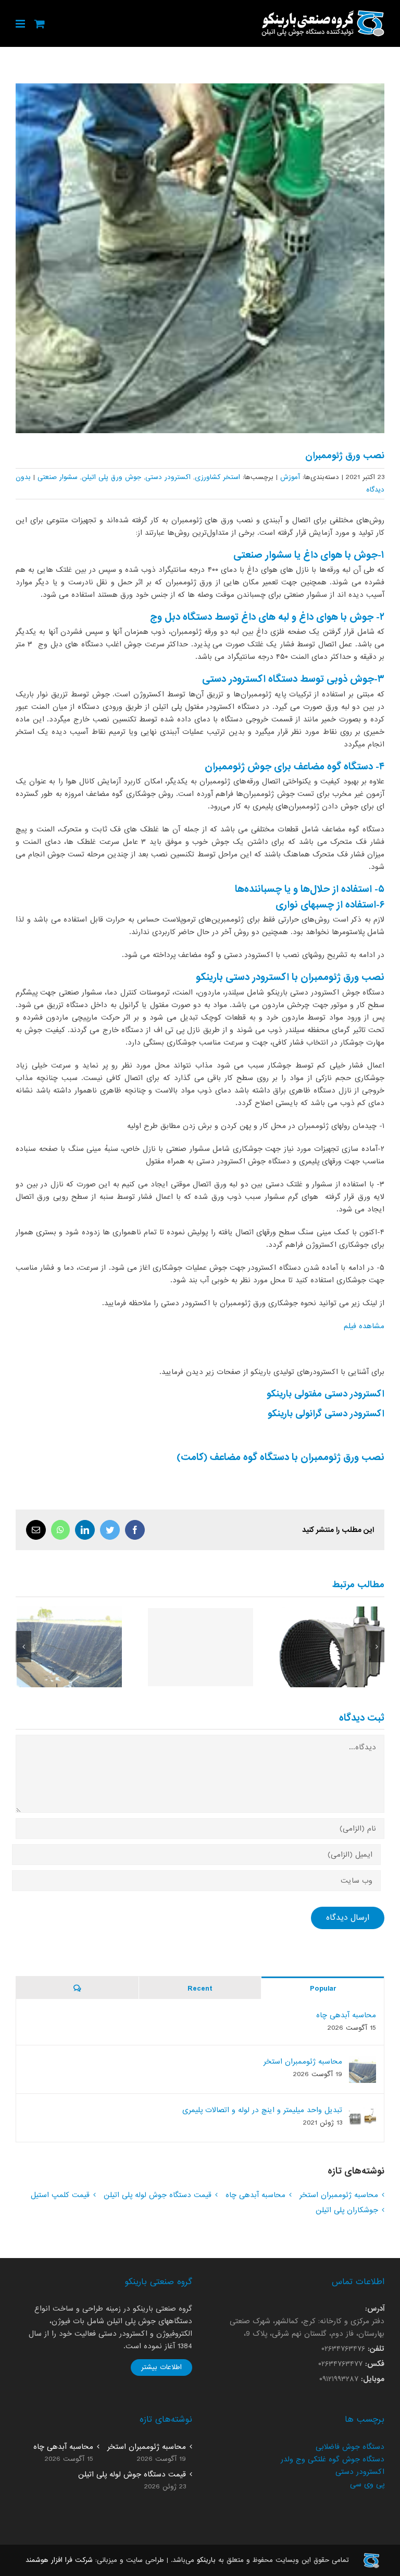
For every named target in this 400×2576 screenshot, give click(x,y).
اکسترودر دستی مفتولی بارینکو (326, 1394)
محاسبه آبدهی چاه (201, 1647)
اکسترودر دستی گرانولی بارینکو (326, 1414)
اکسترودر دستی (168, 477)
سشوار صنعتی (58, 477)
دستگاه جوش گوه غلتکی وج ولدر (333, 2459)
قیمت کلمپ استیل (332, 1647)
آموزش (290, 477)
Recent (200, 1989)
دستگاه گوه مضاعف (332, 767)
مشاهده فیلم (364, 1326)
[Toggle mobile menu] (21, 24)
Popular (323, 1989)
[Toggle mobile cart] (40, 24)
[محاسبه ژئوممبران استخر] (362, 2062)
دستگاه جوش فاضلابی (350, 2447)
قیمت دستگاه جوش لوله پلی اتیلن (158, 2195)
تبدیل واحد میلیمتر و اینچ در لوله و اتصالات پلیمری (262, 2110)
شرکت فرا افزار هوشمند (59, 2560)
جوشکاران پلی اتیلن (347, 2210)
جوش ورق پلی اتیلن (111, 477)
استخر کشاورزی (217, 477)
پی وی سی (367, 2484)
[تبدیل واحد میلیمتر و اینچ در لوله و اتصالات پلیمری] (362, 2111)
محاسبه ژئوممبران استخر (70, 1647)
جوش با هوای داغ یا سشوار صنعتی (305, 555)
